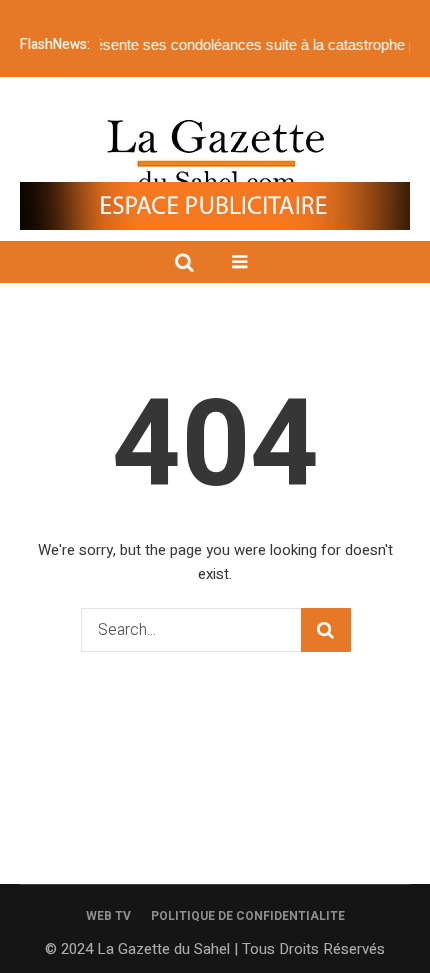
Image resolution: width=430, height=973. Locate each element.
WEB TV (108, 916)
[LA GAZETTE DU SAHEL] (215, 155)
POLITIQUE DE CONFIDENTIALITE (248, 916)
